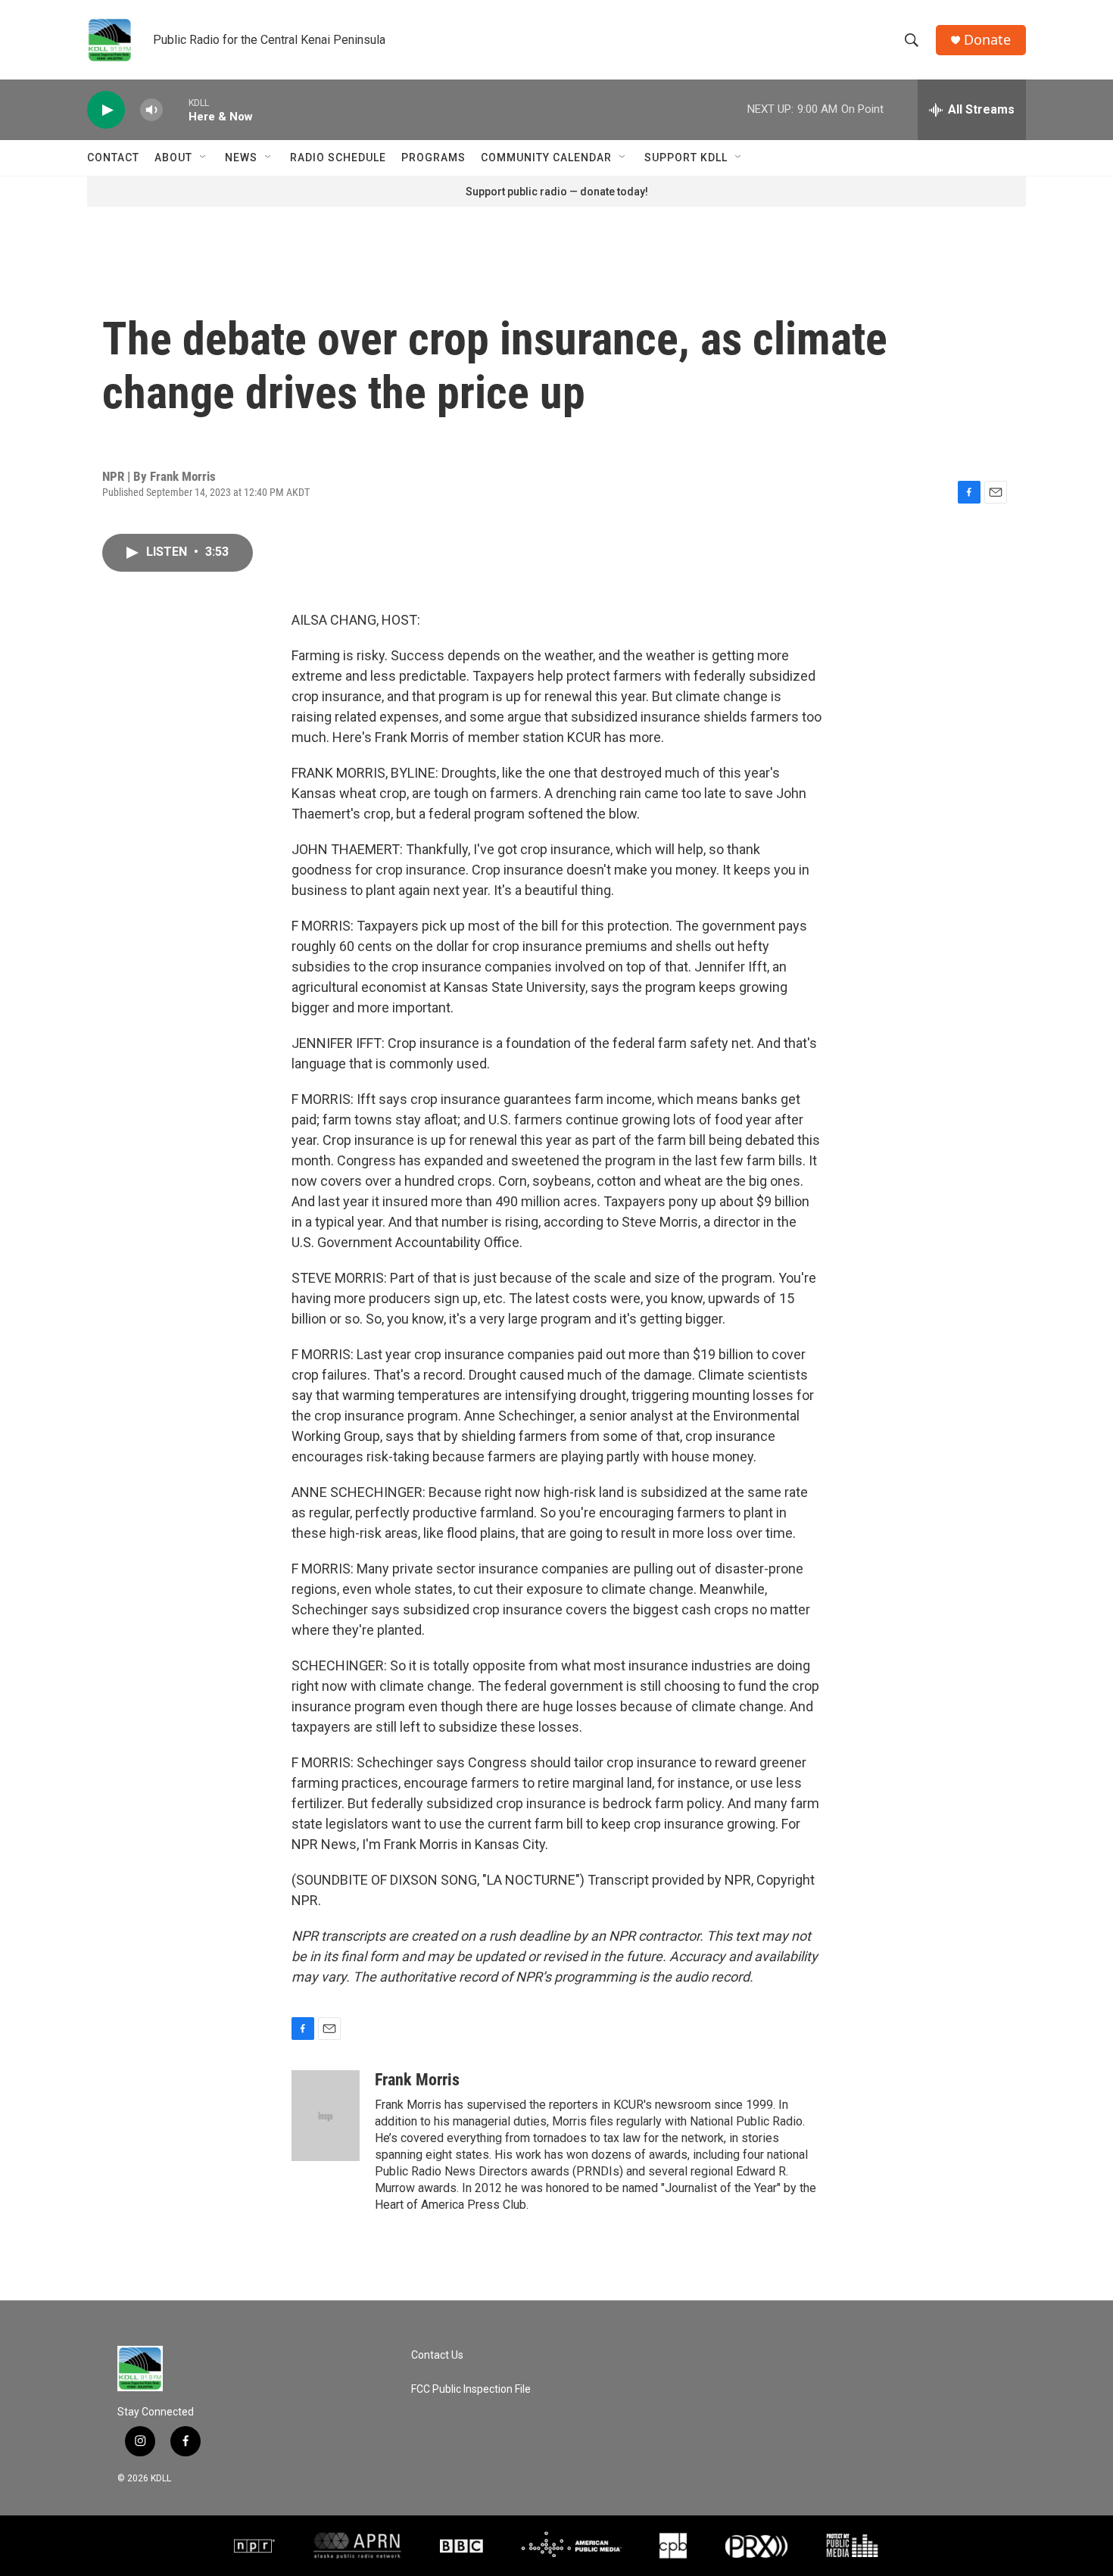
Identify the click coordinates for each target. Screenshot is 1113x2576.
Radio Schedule (338, 157)
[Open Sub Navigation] (204, 157)
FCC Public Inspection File (471, 2389)
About (173, 157)
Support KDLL (686, 157)
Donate (987, 40)
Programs (433, 157)
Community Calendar (546, 157)
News (241, 157)
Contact (113, 157)
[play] (106, 110)
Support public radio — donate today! (557, 192)
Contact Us (437, 2355)
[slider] (176, 109)
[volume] (151, 110)
